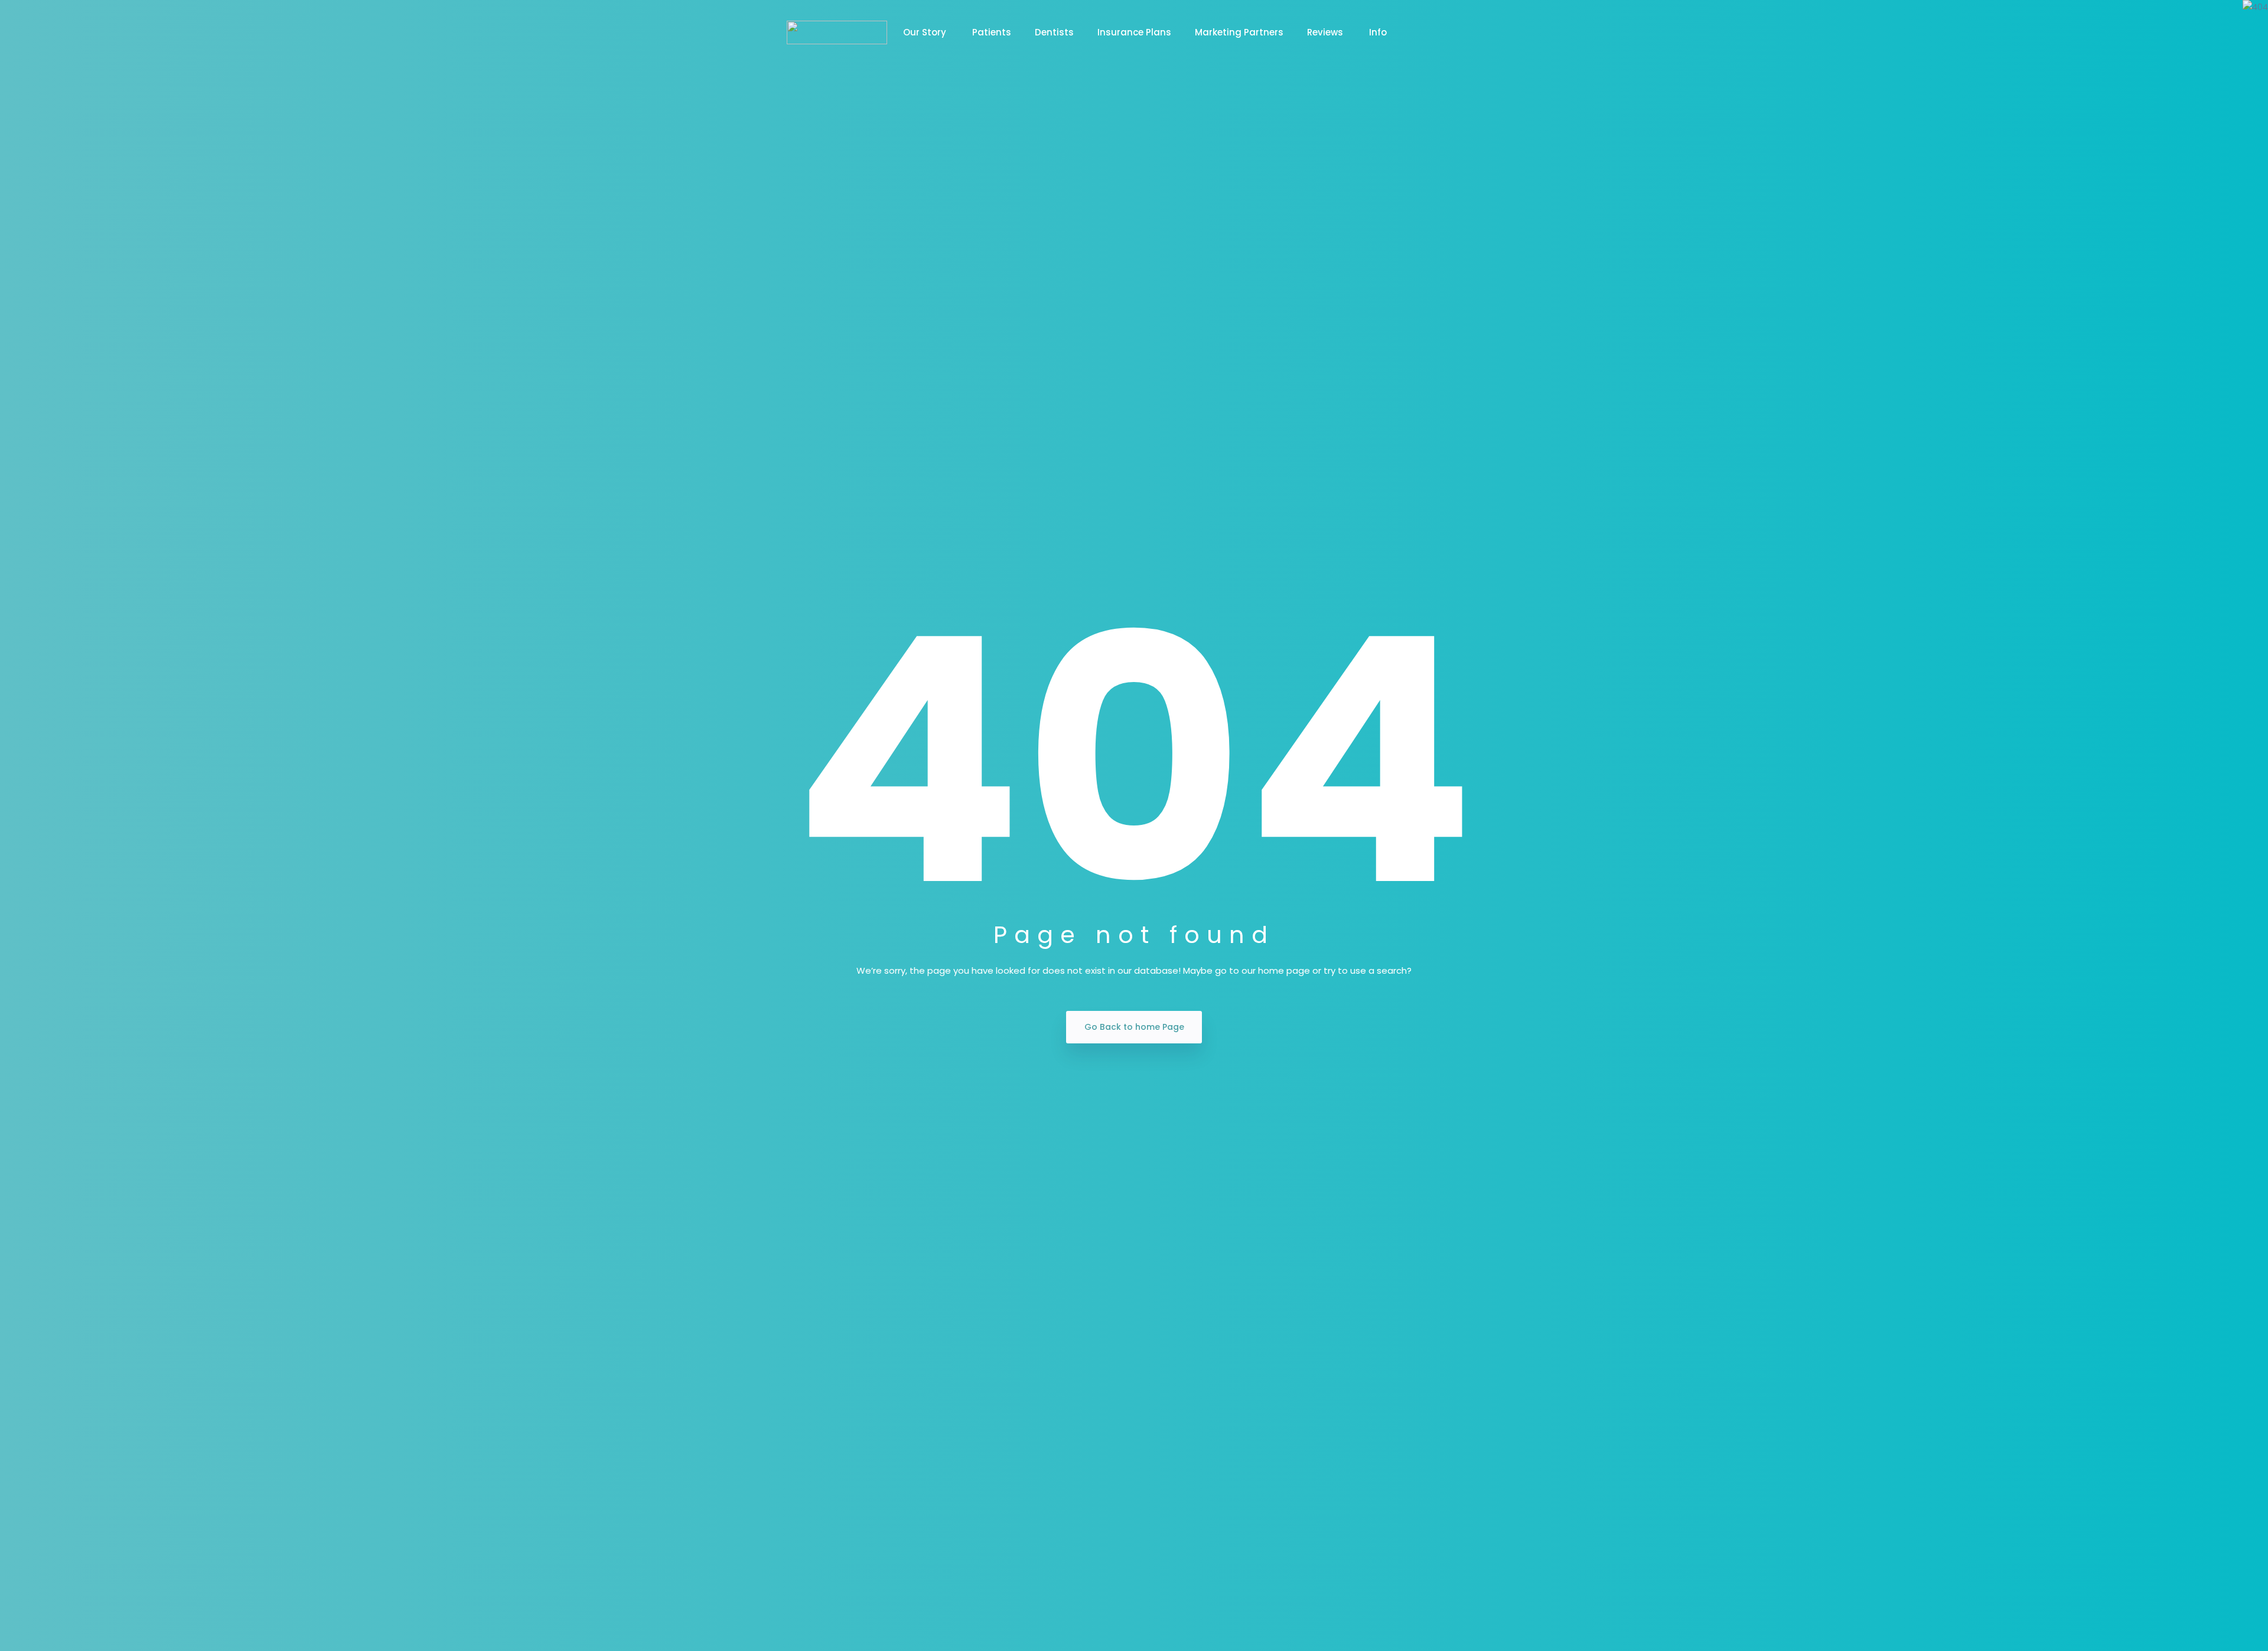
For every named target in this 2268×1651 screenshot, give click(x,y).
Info (1378, 32)
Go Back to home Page (1134, 1027)
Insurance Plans (1134, 32)
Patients (992, 32)
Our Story (926, 32)
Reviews (1326, 32)
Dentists (1054, 32)
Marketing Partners (1239, 32)
